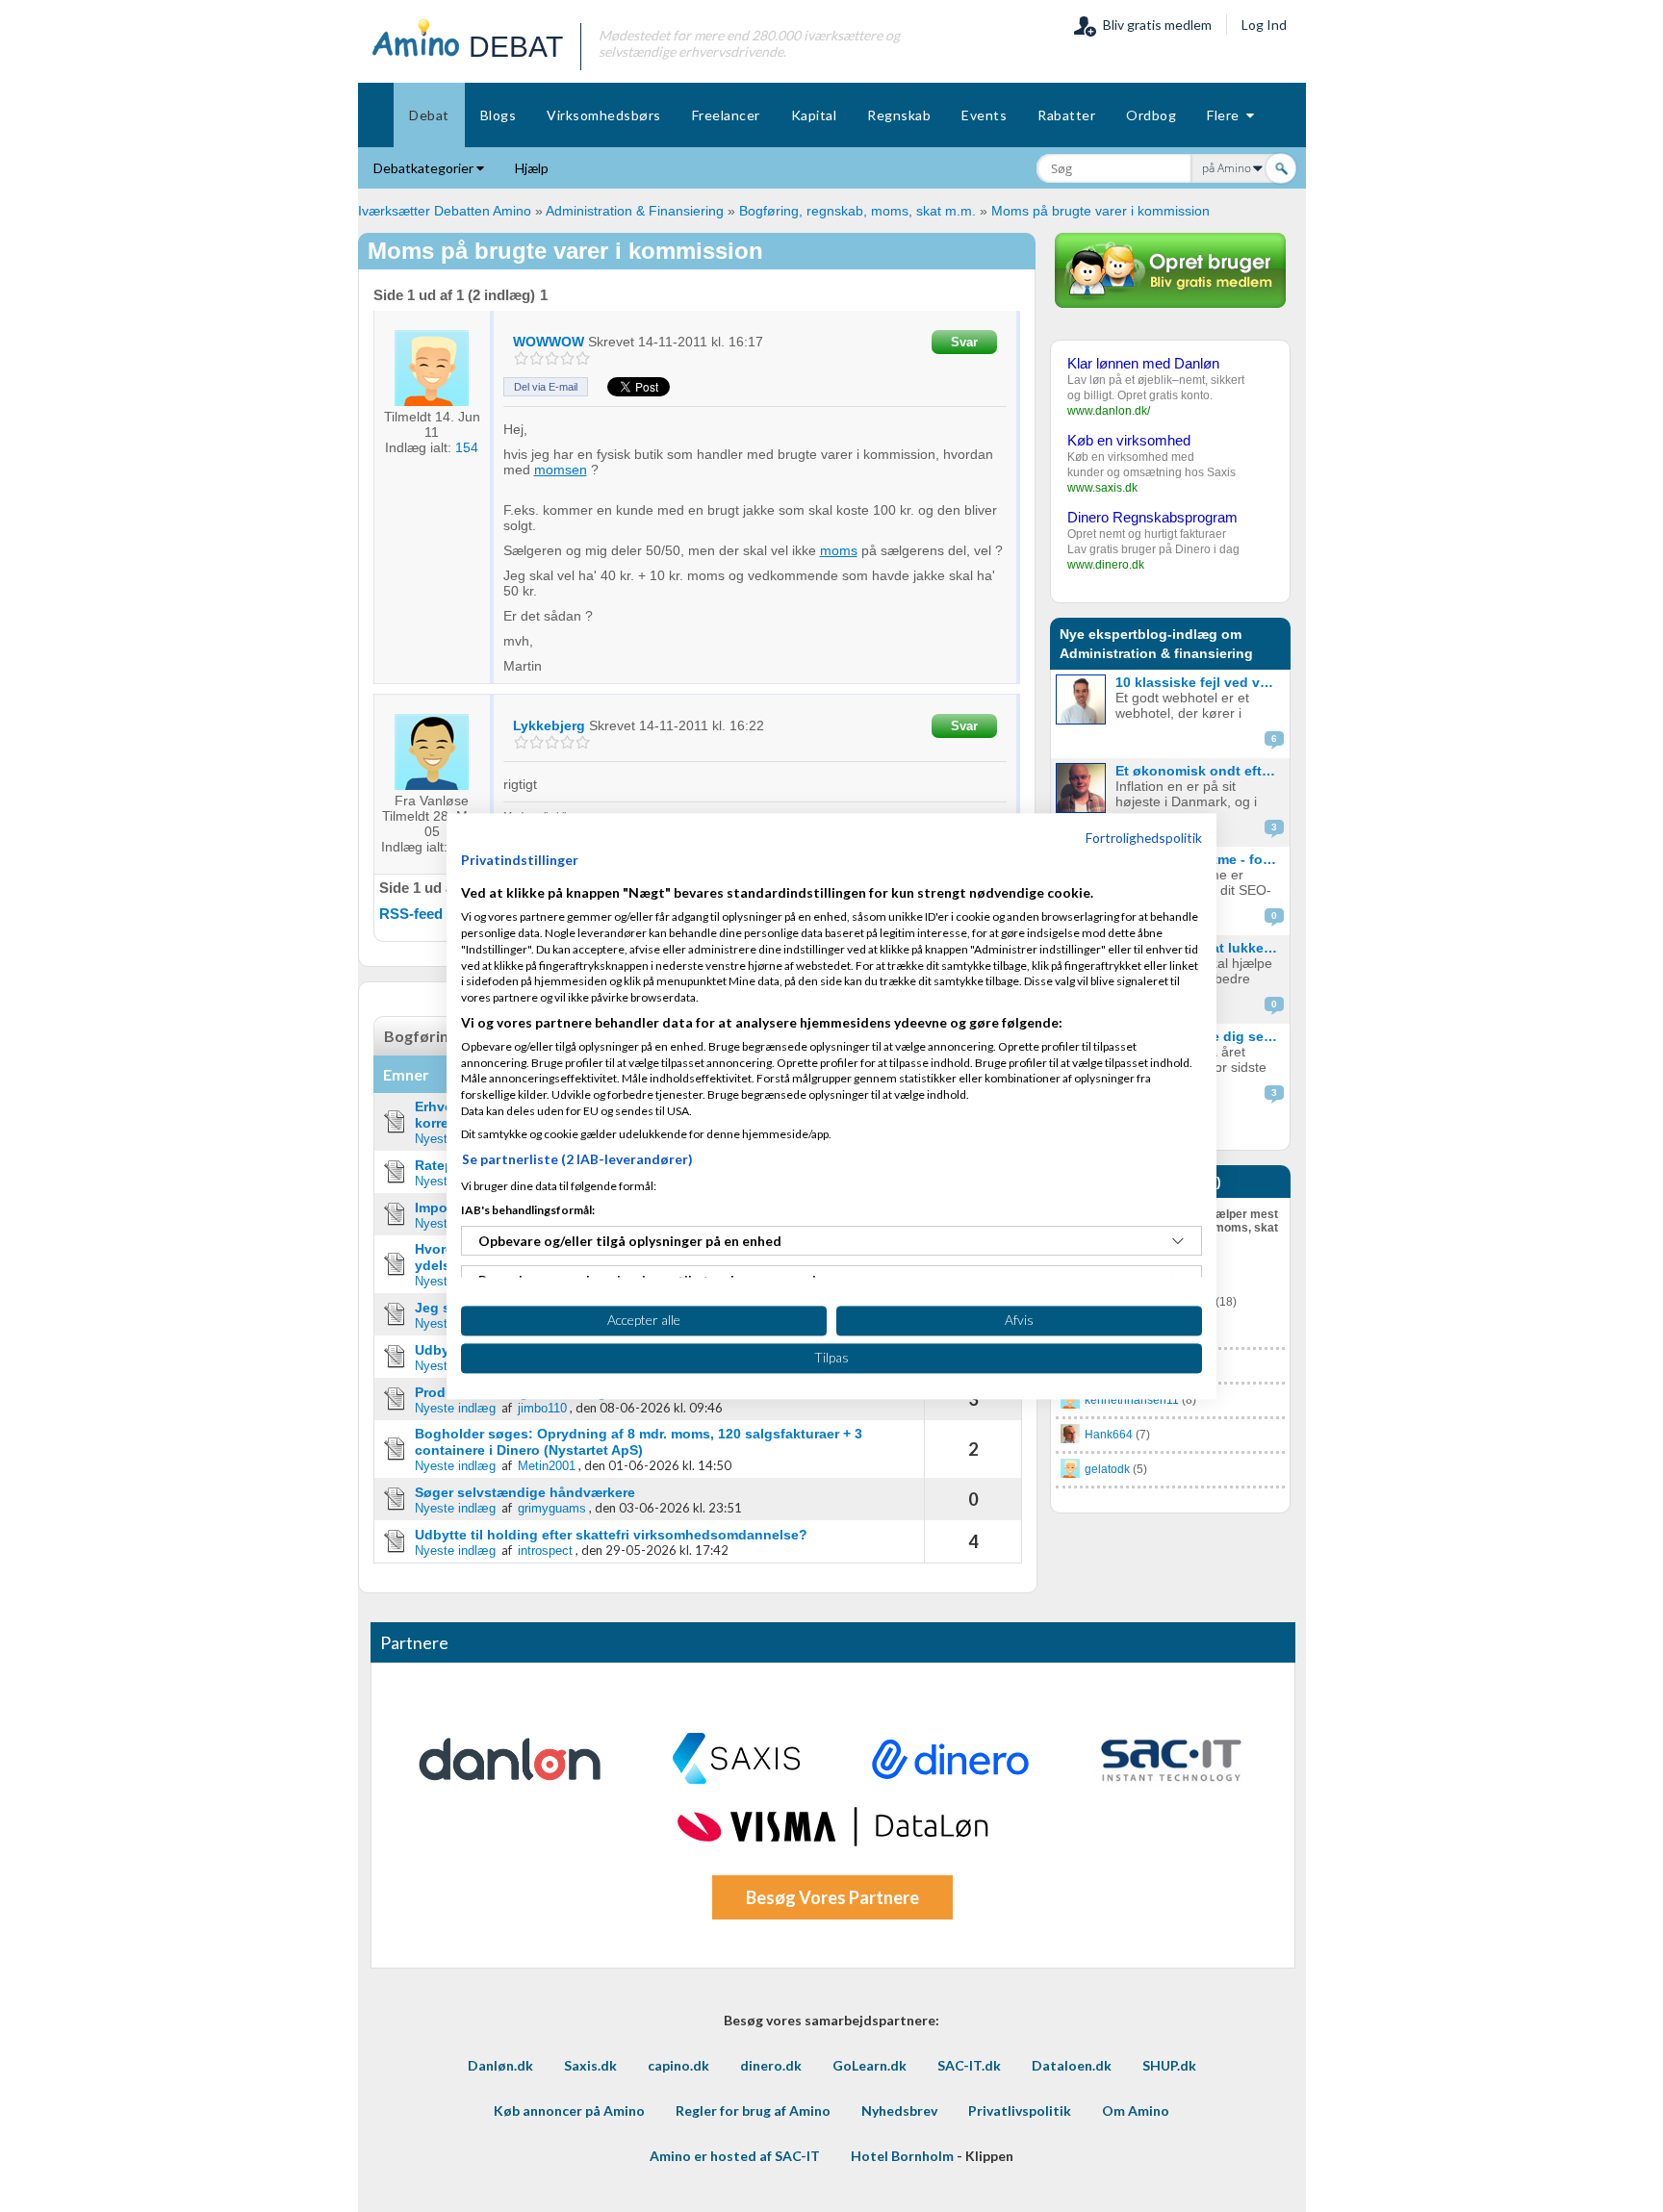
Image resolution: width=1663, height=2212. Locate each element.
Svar (964, 342)
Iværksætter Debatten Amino (445, 211)
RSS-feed (411, 914)
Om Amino (1136, 2110)
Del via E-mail (546, 387)
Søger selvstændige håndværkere (525, 1492)
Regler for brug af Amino (753, 2110)
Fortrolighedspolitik (1144, 838)
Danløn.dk (500, 2065)
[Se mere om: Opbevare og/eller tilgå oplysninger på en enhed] (1178, 1241)
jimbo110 (542, 1408)
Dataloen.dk (1072, 2065)
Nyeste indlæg (455, 1408)
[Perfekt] (583, 358)
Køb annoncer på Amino (569, 2110)
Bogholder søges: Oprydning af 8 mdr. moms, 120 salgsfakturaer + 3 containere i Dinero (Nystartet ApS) (639, 1442)
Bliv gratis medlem (1154, 25)
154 (467, 447)
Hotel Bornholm (902, 2156)
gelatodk (1107, 1469)
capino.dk (678, 2065)
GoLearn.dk (870, 2065)
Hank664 (1109, 1435)
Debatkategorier (425, 168)
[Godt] (567, 358)
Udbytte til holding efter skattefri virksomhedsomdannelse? (611, 1535)
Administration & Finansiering (635, 211)
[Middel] (552, 358)
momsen (561, 470)
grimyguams (552, 1508)
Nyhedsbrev (899, 2110)
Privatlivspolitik (1020, 2110)
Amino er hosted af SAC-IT (735, 2156)
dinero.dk (771, 2065)
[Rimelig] (537, 358)
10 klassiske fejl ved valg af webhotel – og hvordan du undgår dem (1201, 682)
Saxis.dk (590, 2065)
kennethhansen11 (1132, 1400)
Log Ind (1264, 25)
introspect (545, 1551)
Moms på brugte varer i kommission (1100, 211)
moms (839, 550)
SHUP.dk (1169, 2065)
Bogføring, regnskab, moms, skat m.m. (859, 211)
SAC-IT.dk (969, 2065)
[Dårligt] (521, 358)
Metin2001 (547, 1466)
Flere (1227, 115)
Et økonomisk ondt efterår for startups (1201, 771)
